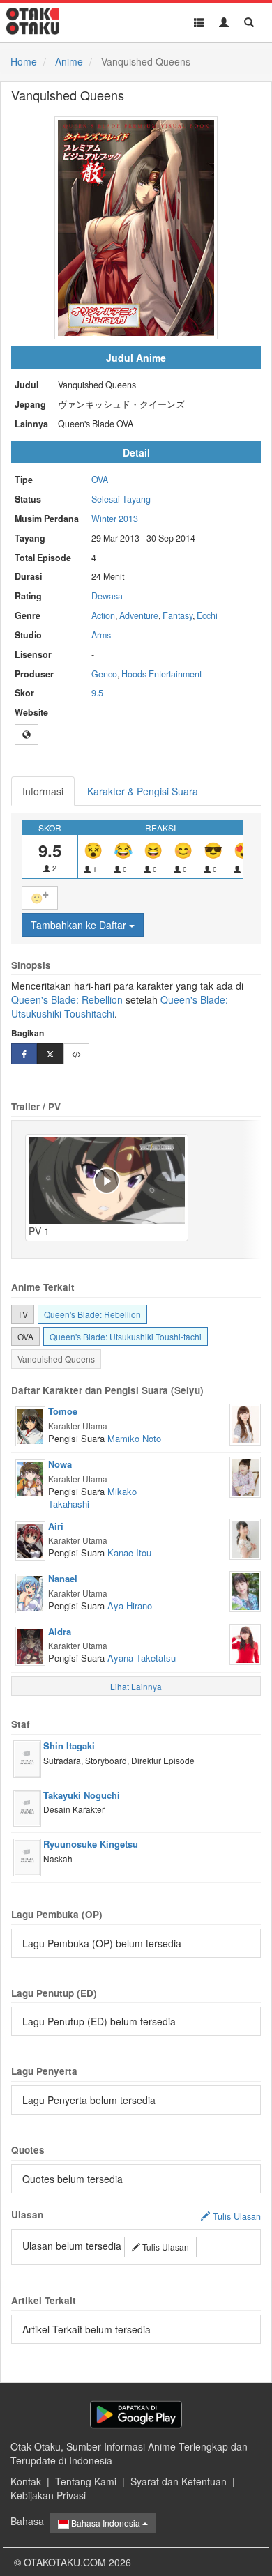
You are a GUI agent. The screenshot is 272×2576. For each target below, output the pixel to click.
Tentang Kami (86, 2481)
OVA (100, 480)
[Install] (136, 2415)
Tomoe (63, 1411)
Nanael (63, 1578)
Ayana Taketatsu (142, 1658)
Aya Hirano (130, 1605)
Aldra (60, 1631)
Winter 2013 (115, 519)
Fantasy (177, 615)
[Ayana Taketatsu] (245, 1643)
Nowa (60, 1464)
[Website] (27, 735)
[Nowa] (30, 1478)
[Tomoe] (30, 1425)
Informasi (43, 791)
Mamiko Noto (134, 1438)
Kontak (26, 2481)
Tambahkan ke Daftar (80, 925)
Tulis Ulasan (165, 2247)
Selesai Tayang (121, 499)
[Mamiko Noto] (245, 1423)
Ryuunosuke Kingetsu (91, 1844)
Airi (56, 1526)
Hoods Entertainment (161, 674)
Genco (104, 674)
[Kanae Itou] (245, 1538)
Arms (101, 635)
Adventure (139, 615)
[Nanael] (30, 1592)
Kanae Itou (129, 1552)
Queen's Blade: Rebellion (67, 999)
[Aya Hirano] (245, 1590)
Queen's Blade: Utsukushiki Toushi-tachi (126, 1336)
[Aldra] (30, 1645)
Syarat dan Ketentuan (179, 2481)
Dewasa (107, 596)
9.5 (97, 693)
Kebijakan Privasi (48, 2495)
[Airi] (30, 1540)
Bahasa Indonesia (106, 2523)
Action (103, 615)
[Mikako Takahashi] (245, 1475)
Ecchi (207, 615)
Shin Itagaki (69, 1746)
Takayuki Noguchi (82, 1795)
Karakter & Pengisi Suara (143, 791)
